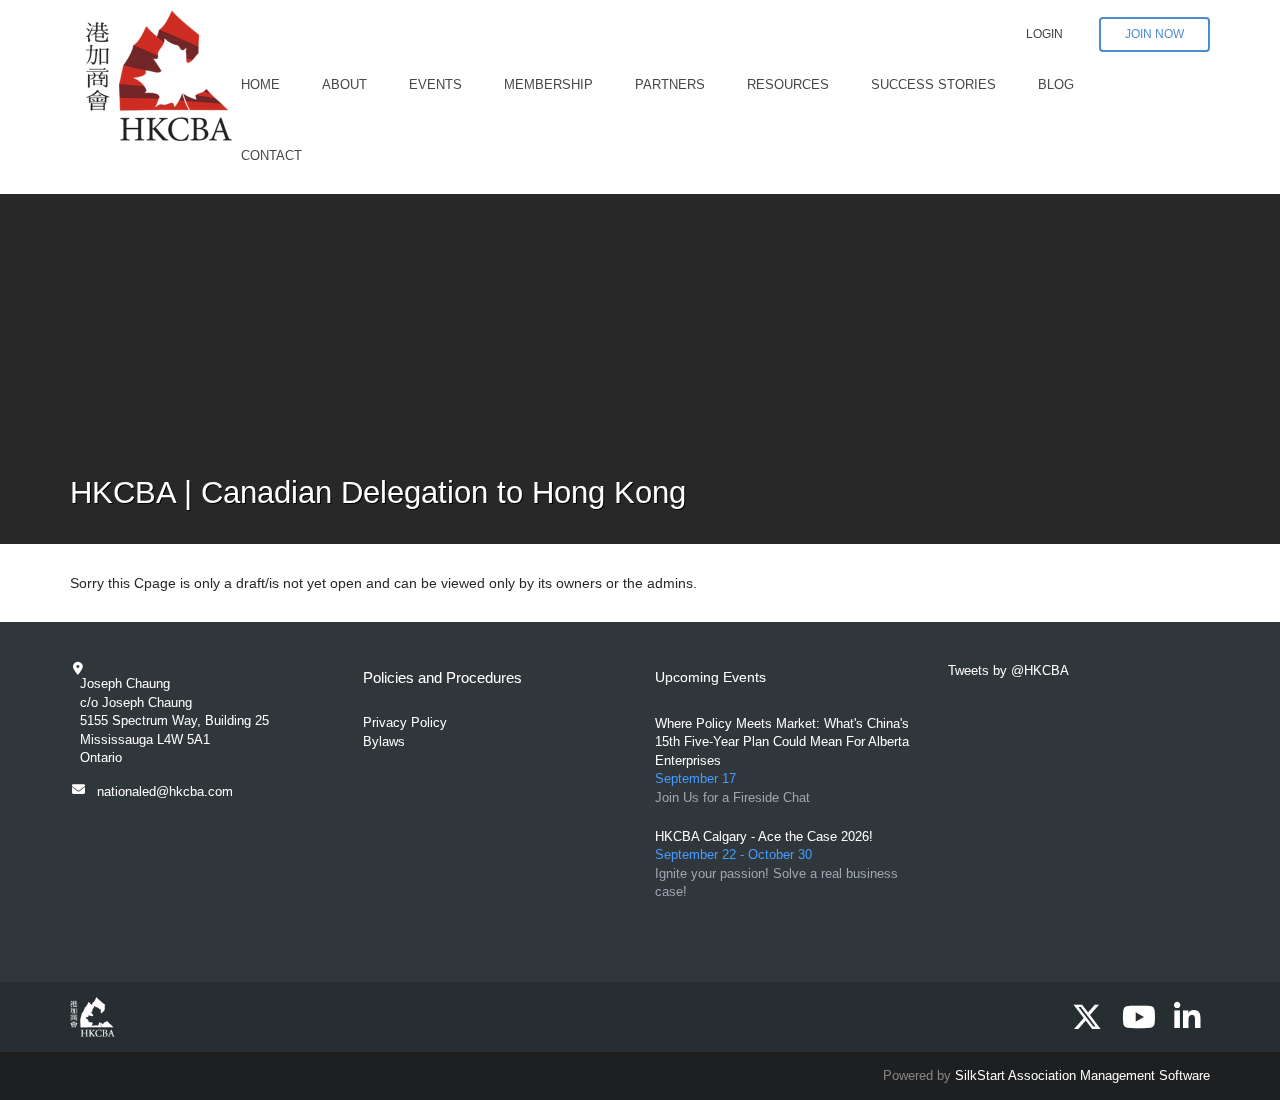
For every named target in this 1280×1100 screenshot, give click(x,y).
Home (260, 84)
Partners (670, 84)
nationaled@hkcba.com (165, 791)
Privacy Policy (405, 722)
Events (435, 84)
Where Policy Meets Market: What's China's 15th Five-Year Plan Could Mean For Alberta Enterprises (782, 742)
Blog (1056, 84)
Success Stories (933, 84)
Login (1044, 34)
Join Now (1154, 34)
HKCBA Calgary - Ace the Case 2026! (764, 836)
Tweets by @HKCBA (1008, 670)
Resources (788, 84)
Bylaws (384, 741)
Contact (271, 155)
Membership (548, 84)
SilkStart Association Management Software (1082, 1075)
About (344, 84)
